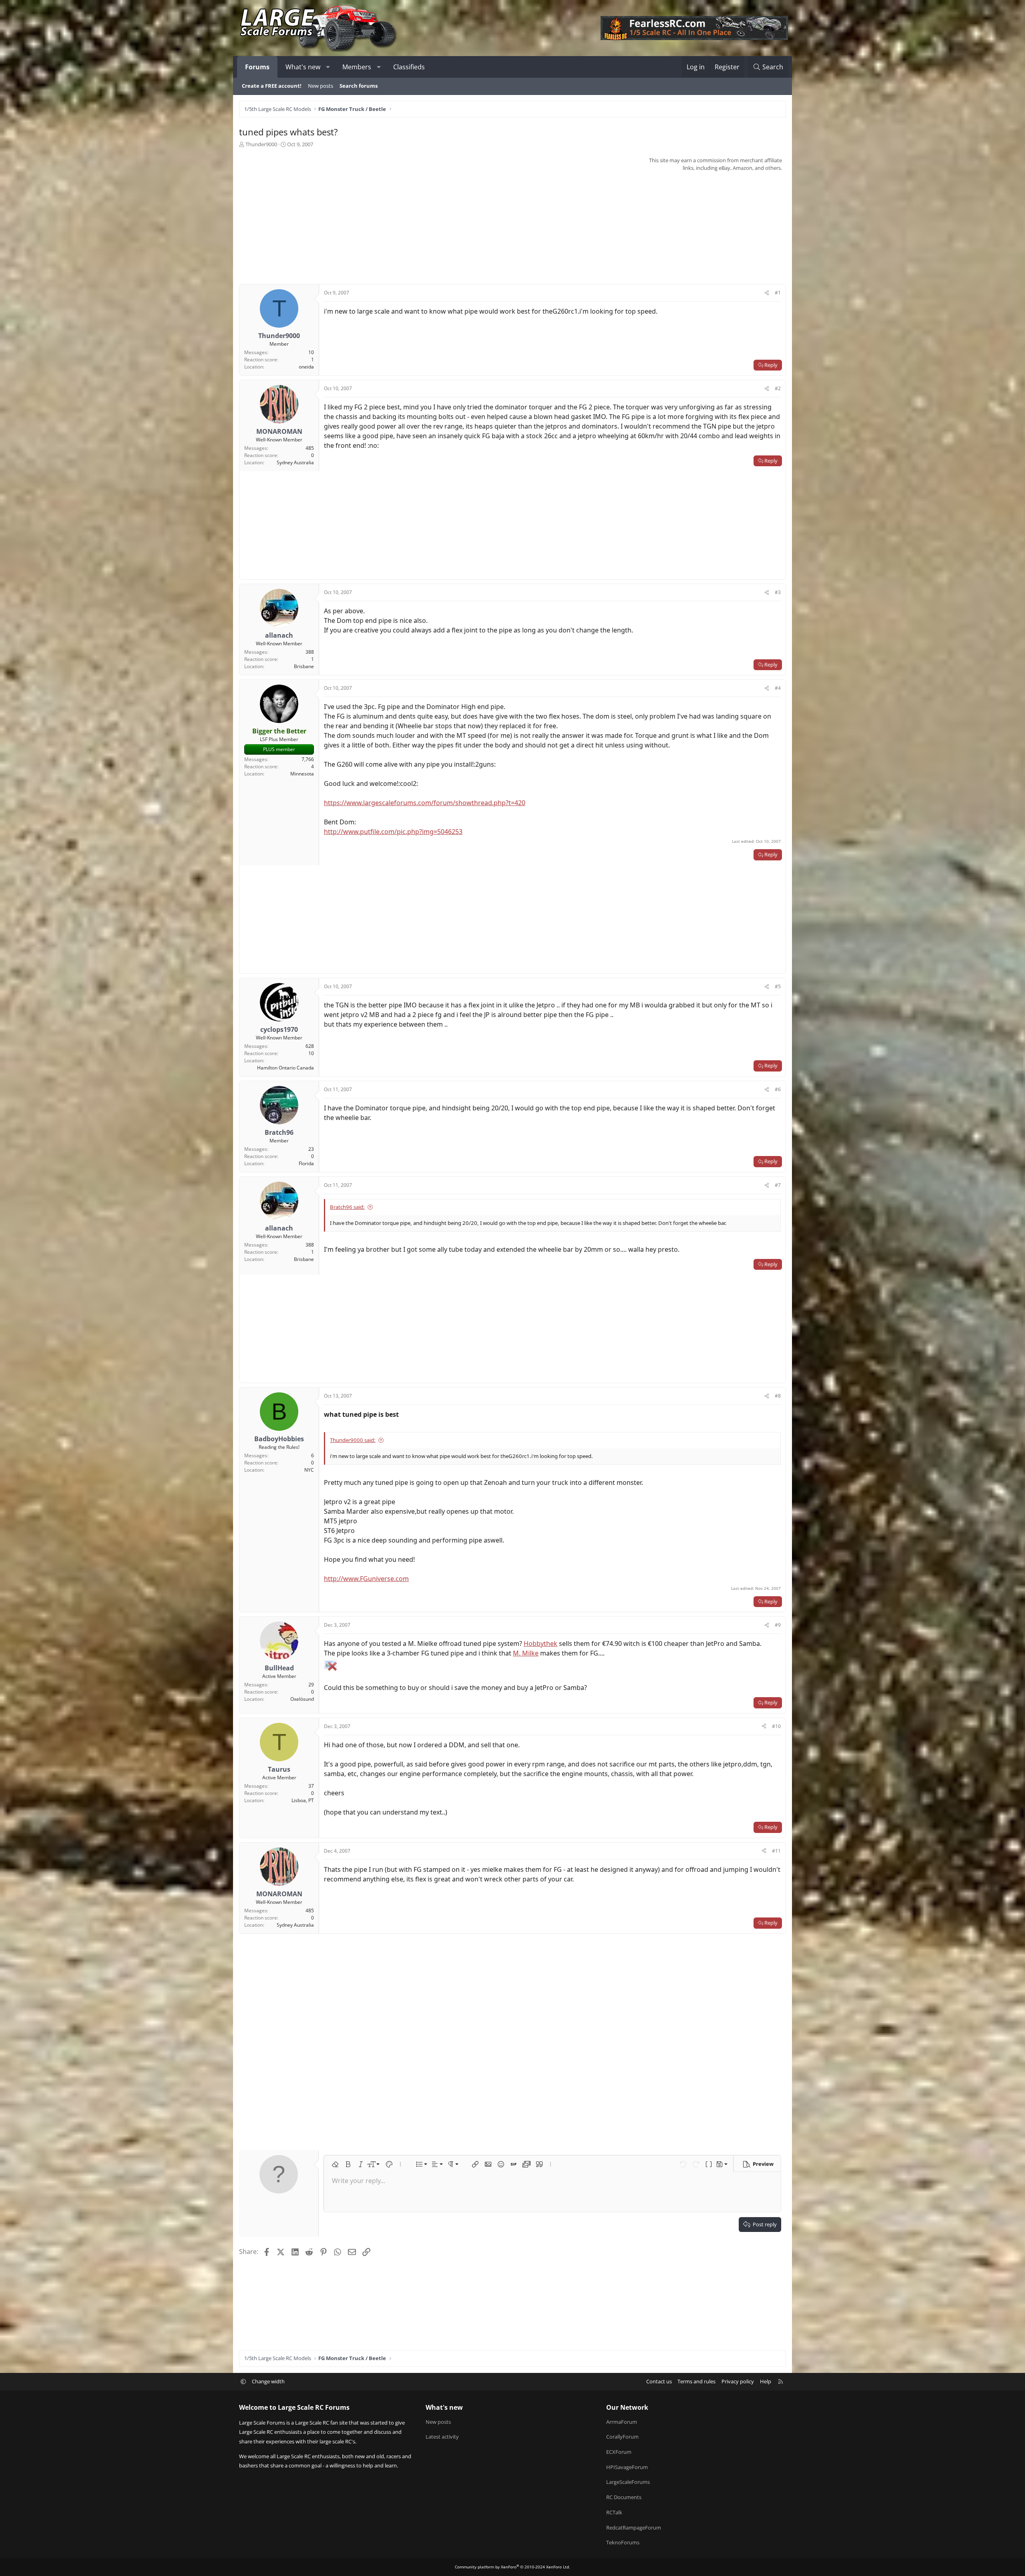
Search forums (359, 86)
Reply (771, 365)
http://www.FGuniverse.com (366, 1579)
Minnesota (302, 774)
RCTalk (614, 2512)
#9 (778, 1625)
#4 (778, 688)
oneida (306, 367)
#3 (778, 592)
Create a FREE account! (272, 86)
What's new (303, 67)
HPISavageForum (627, 2467)
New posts (321, 86)
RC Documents (624, 2497)
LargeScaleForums (628, 2482)
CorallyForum (622, 2437)
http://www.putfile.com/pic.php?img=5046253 (393, 832)
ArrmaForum (622, 2422)
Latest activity (442, 2437)
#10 (776, 1726)
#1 (778, 293)
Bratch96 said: (347, 1207)
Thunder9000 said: (353, 1440)
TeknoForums (623, 2542)
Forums (257, 67)
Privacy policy (738, 2381)
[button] (328, 67)
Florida (306, 1163)
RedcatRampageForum (634, 2528)
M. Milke (526, 1653)
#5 (778, 986)
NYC (309, 1470)
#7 (778, 1185)
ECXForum (619, 2452)
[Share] (767, 293)
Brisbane (304, 666)
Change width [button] (268, 2381)
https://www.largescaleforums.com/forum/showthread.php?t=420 (425, 803)
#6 (778, 1089)
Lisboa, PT (303, 1800)
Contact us (659, 2381)
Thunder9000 (261, 144)
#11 (776, 1851)
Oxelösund (302, 1699)
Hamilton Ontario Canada (285, 1068)
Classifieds (409, 67)
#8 (778, 1396)
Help (766, 2381)
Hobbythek (541, 1643)
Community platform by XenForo (512, 2567)
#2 (778, 388)
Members (357, 67)
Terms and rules (696, 2381)
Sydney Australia (295, 462)
